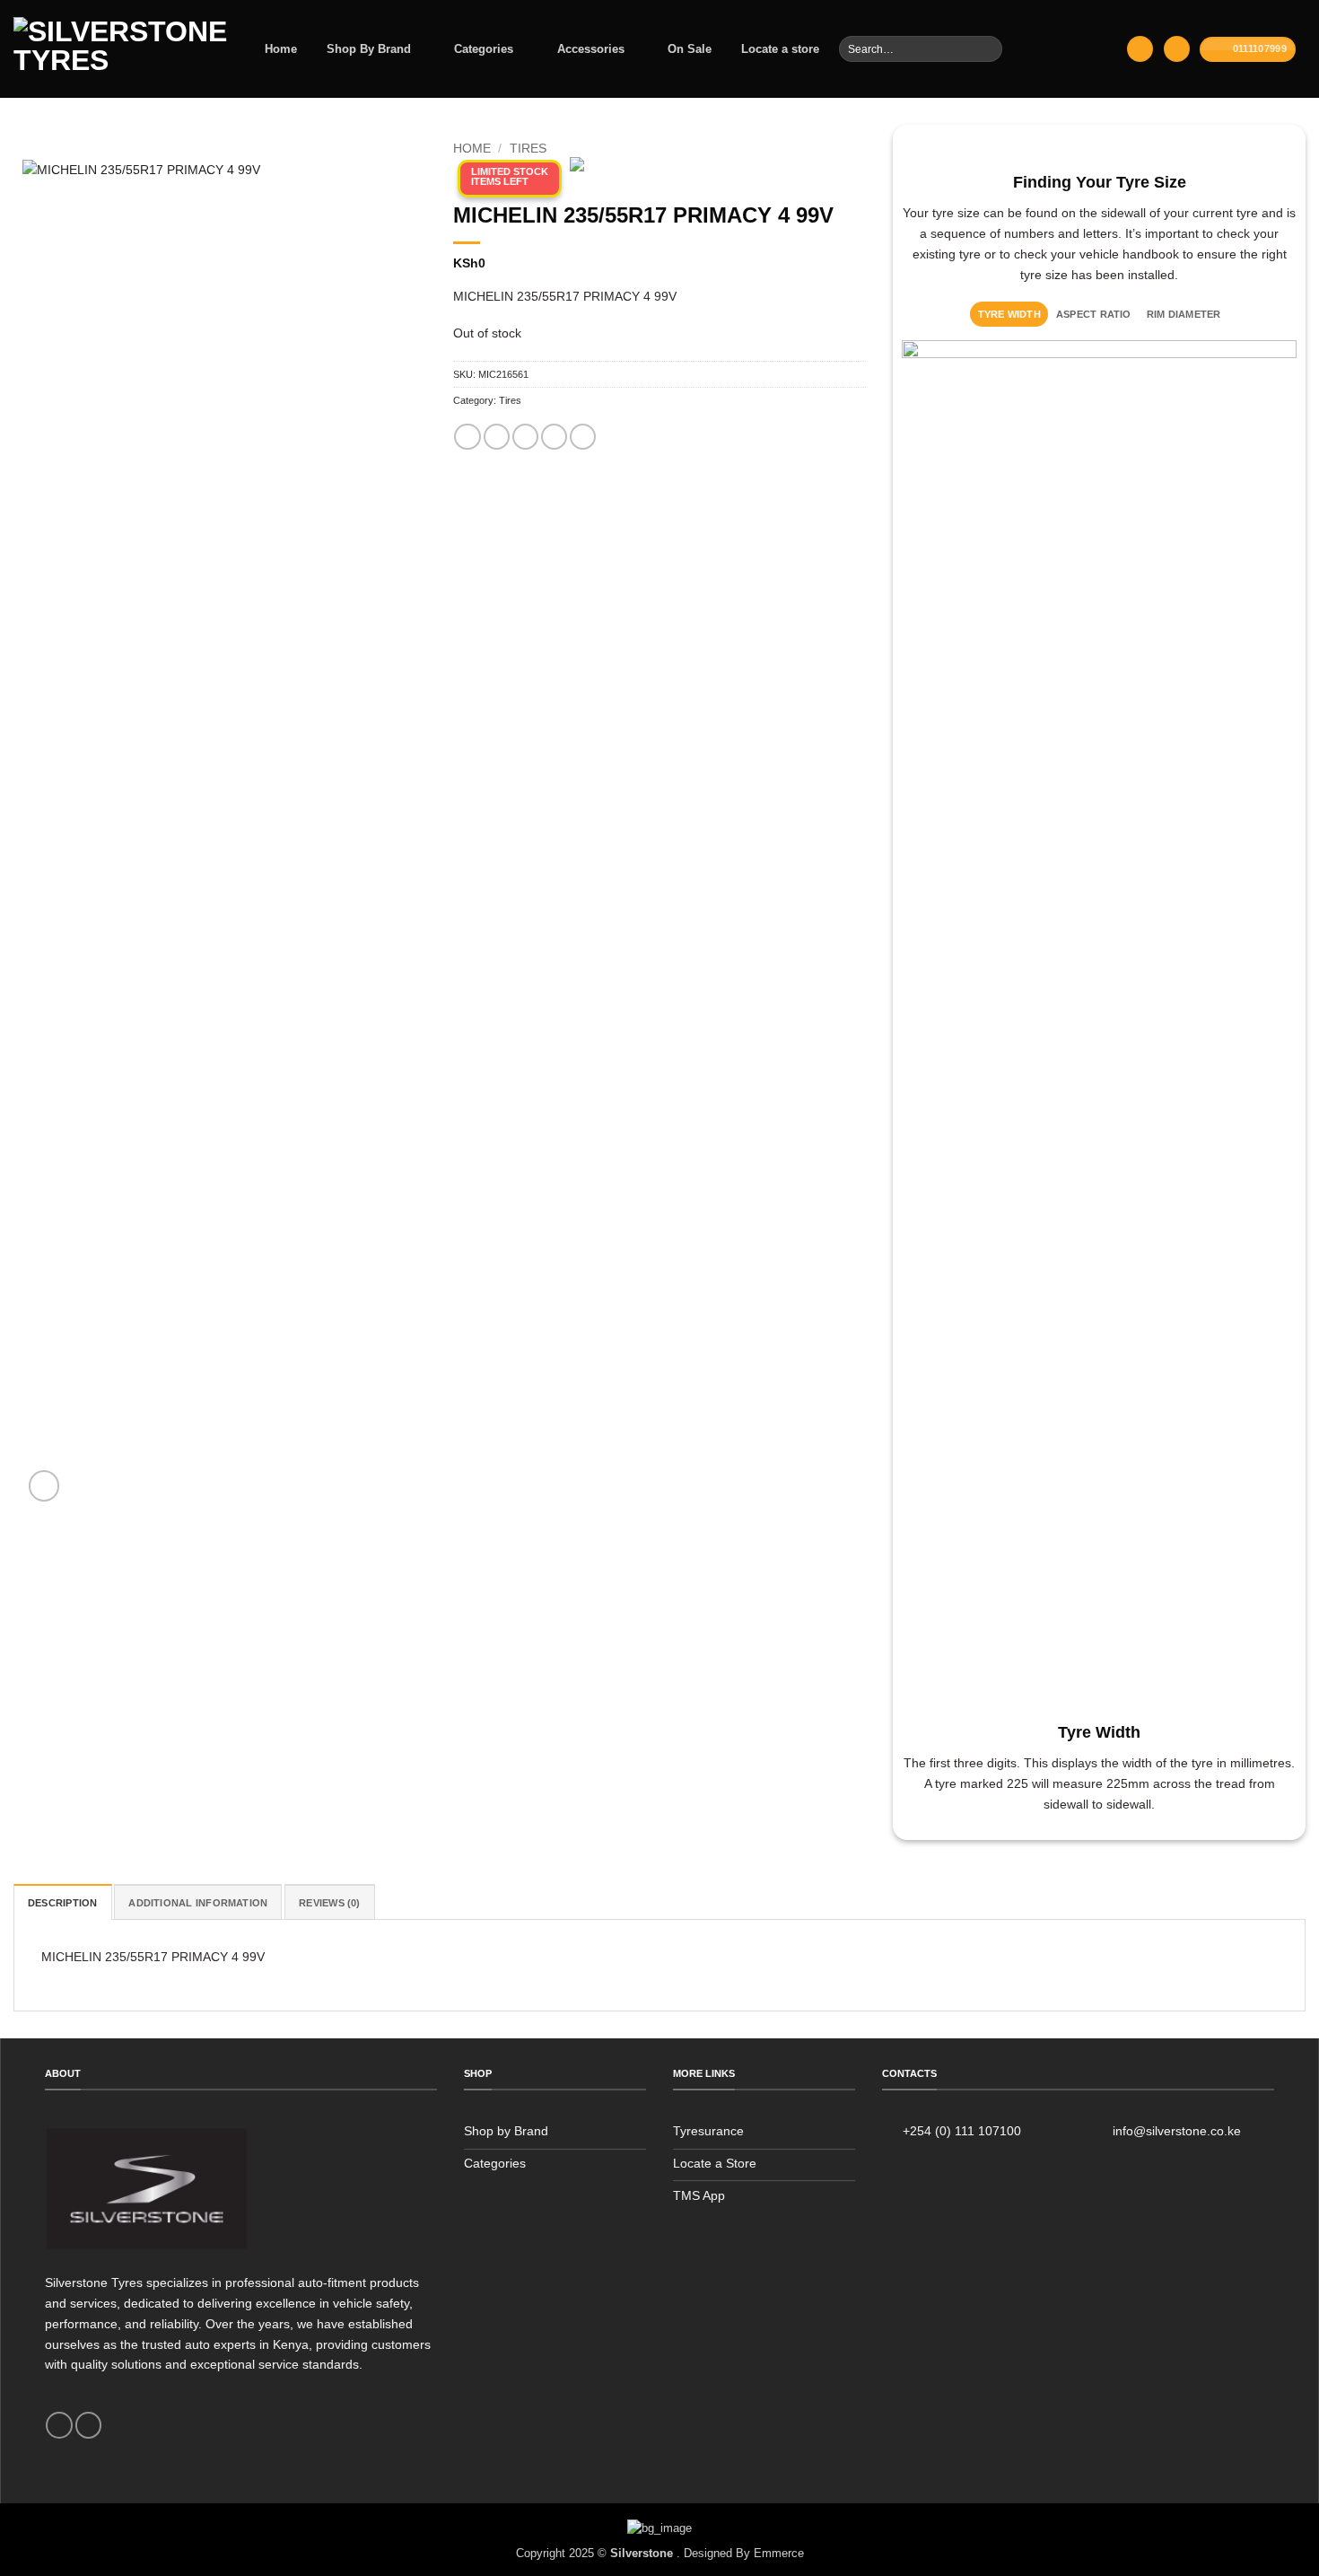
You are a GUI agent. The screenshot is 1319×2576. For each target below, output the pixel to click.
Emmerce (779, 2553)
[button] (1140, 49)
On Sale (690, 49)
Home (281, 49)
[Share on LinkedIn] (583, 437)
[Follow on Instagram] (88, 2425)
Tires (528, 149)
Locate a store (780, 49)
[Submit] (987, 48)
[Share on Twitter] (497, 437)
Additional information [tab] (198, 1903)
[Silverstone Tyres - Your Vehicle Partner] (120, 49)
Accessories (591, 49)
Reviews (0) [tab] (330, 1903)
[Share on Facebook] (467, 437)
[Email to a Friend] (525, 437)
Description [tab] (63, 1903)
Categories (484, 49)
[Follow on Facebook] (59, 2425)
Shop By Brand (369, 49)
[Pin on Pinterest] (554, 437)
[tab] (1009, 314)
